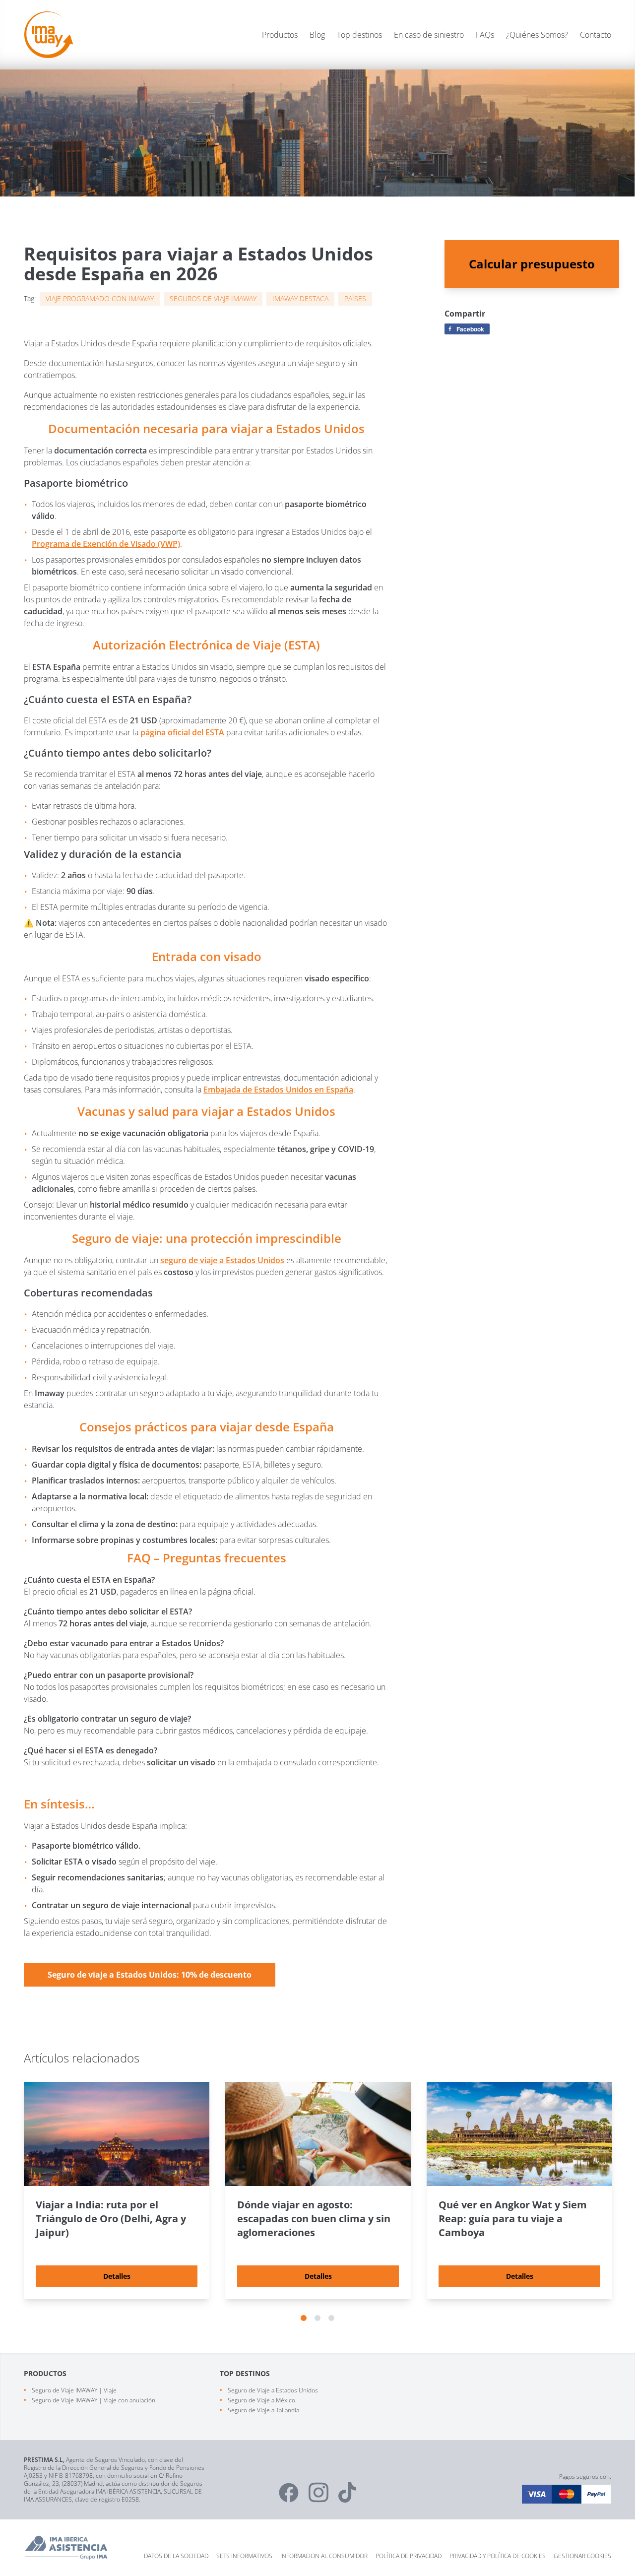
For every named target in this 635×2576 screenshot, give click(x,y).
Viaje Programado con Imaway (100, 298)
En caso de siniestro (429, 35)
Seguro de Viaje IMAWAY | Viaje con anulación (94, 2400)
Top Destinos (245, 2373)
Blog (317, 35)
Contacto (596, 35)
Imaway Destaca (300, 298)
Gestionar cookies (582, 2556)
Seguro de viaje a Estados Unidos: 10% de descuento (150, 1975)
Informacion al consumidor (324, 2556)
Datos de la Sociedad (176, 2556)
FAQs (485, 35)
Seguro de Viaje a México (261, 2400)
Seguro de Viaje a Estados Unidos (273, 2390)
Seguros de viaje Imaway (213, 298)
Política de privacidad (409, 2556)
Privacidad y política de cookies (498, 2556)
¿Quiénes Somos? (537, 35)
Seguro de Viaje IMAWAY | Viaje (74, 2390)
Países (355, 298)
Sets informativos (244, 2556)
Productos (280, 35)
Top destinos (359, 35)
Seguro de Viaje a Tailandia (263, 2410)
